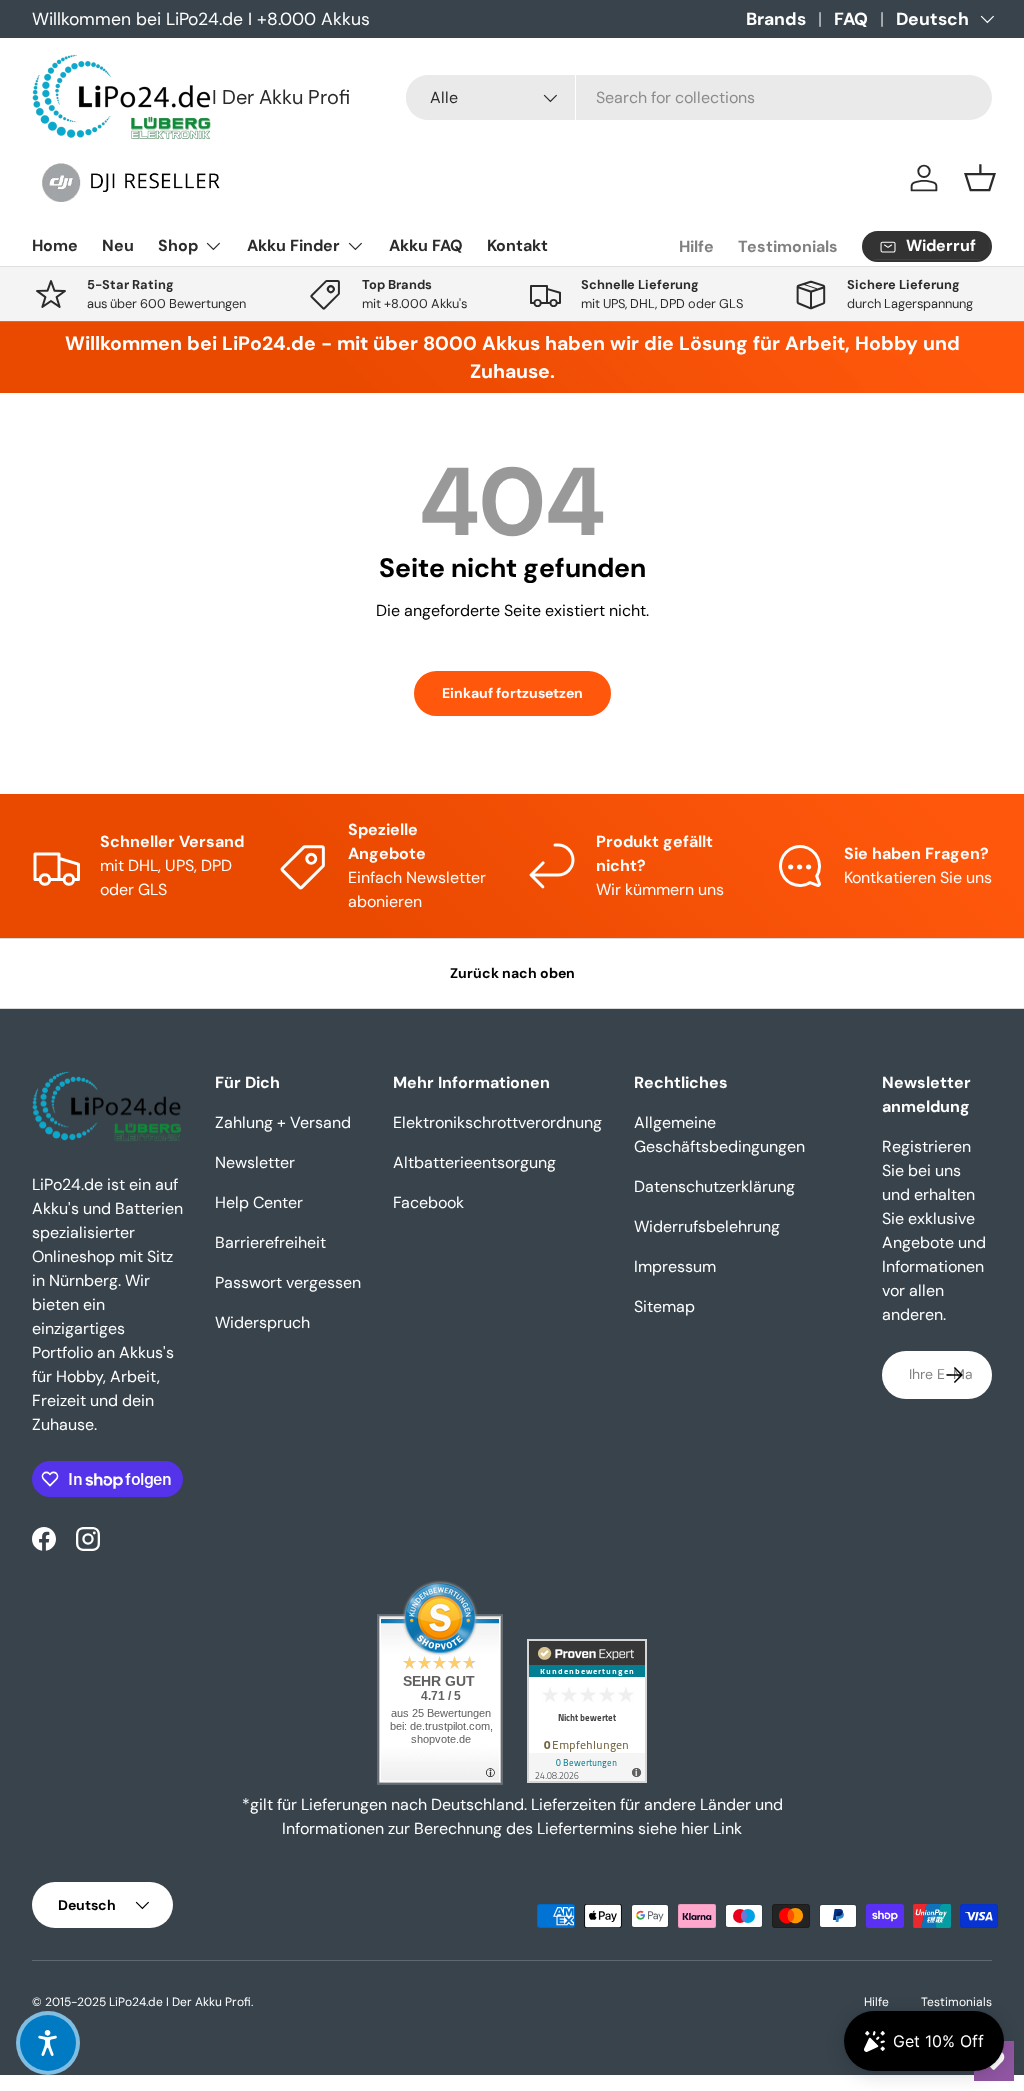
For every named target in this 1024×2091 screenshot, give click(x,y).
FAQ (851, 19)
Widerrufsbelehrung (707, 1226)
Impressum (675, 1266)
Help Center (259, 1202)
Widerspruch (262, 1322)
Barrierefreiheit (270, 1242)
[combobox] (699, 97)
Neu (118, 245)
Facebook (428, 1202)
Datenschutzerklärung (714, 1186)
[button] (980, 178)
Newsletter (255, 1162)
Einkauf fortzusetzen (512, 693)
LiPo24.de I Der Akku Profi (180, 2002)
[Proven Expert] (587, 1711)
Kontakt (517, 245)
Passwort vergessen (288, 1282)
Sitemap (664, 1306)
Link (727, 1828)
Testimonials (788, 246)
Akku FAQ (426, 245)
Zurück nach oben (512, 973)
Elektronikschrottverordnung (497, 1122)
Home (55, 245)
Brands (776, 19)
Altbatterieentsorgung (474, 1162)
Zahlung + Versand (283, 1122)
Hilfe (696, 246)
